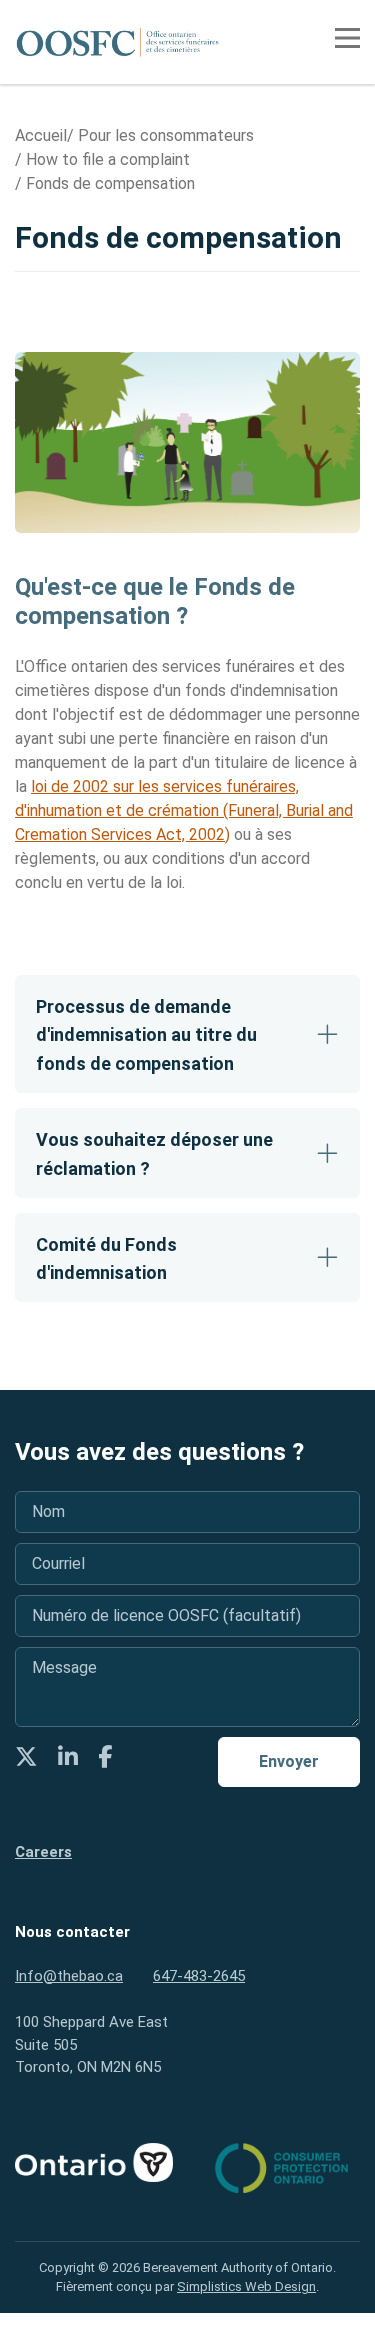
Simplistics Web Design (246, 2286)
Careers (43, 1852)
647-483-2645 (199, 1976)
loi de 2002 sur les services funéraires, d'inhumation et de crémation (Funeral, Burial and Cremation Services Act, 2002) (184, 810)
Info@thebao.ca (69, 1976)
